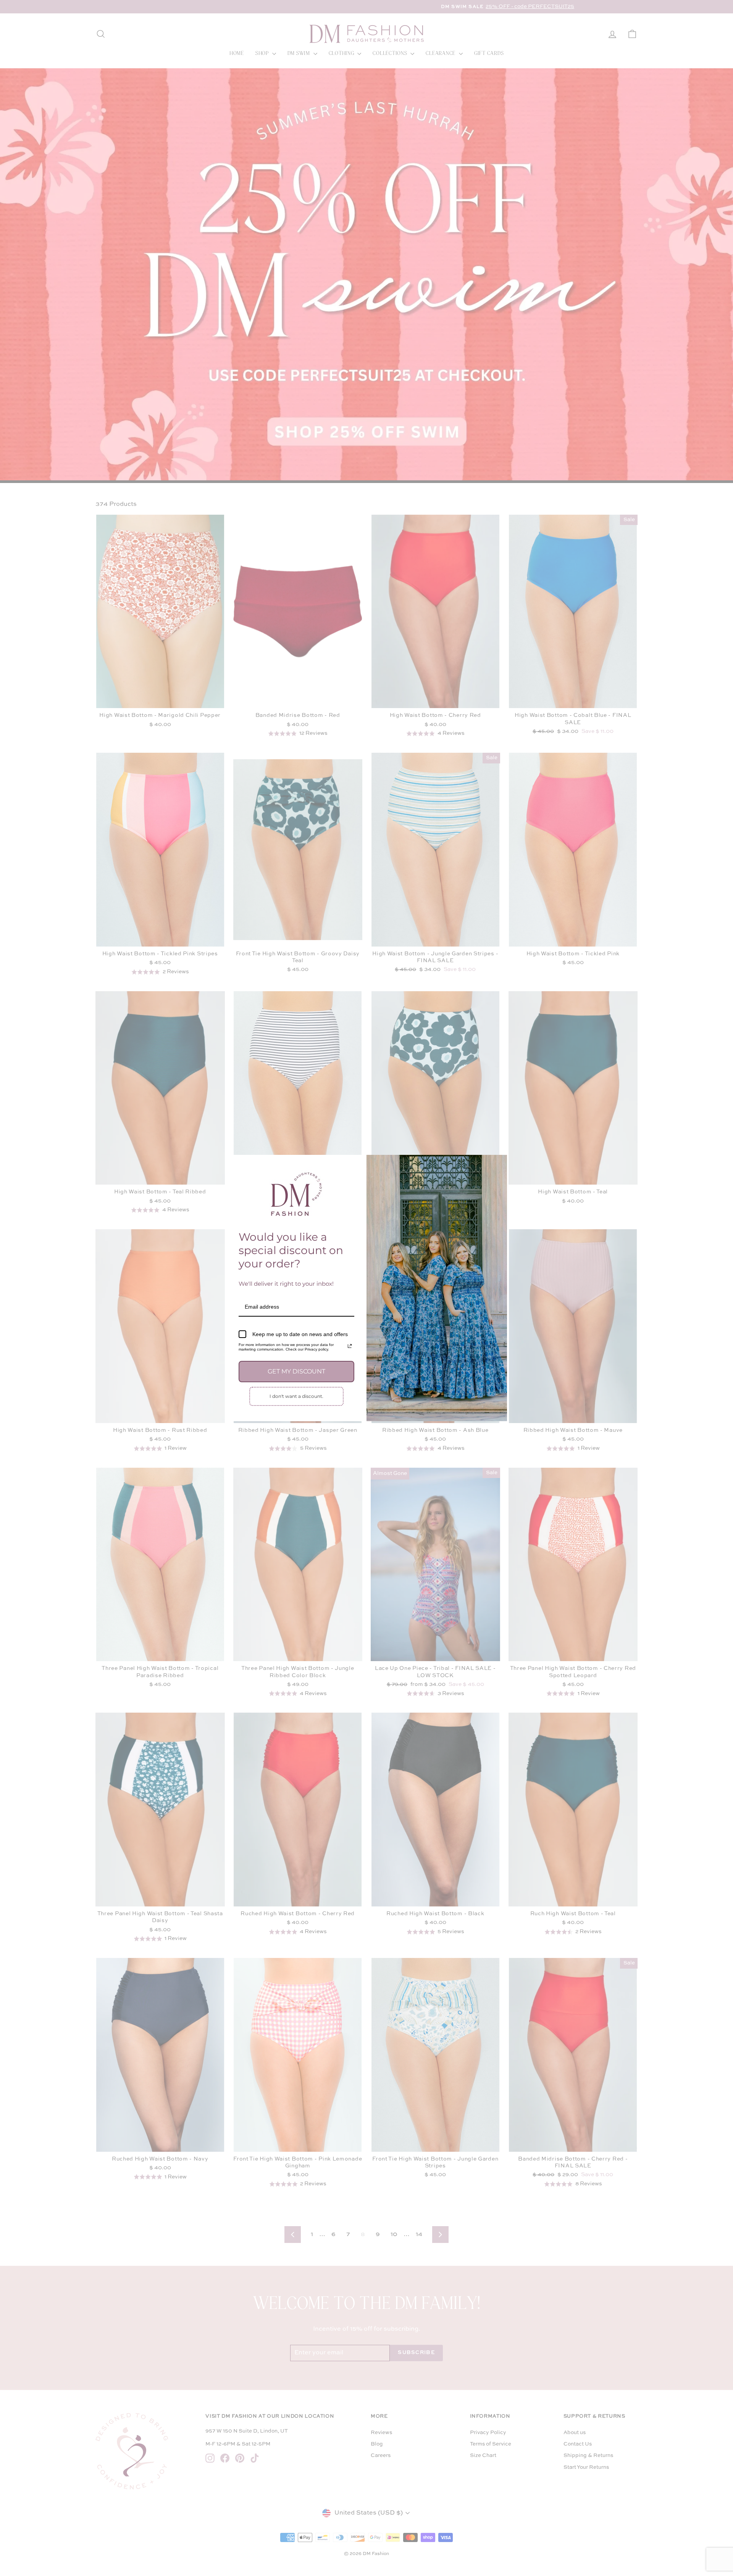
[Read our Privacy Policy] (350, 1346)
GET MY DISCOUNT (296, 1371)
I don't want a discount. (296, 1396)
